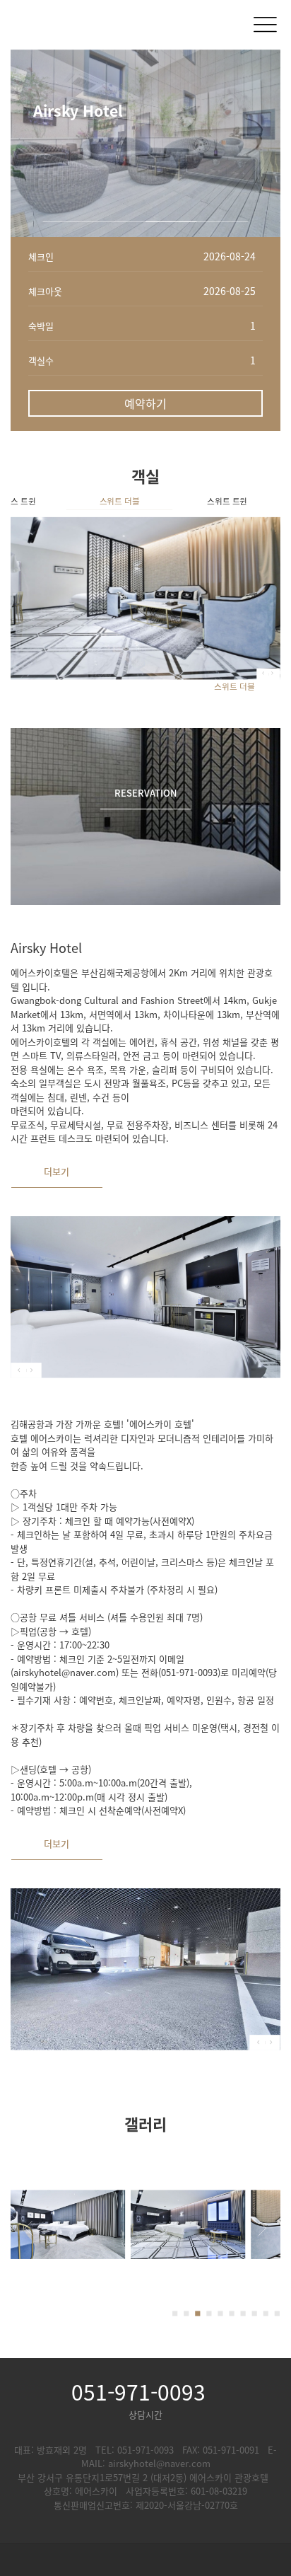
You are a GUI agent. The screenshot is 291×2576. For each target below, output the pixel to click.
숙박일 (41, 326)
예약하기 (145, 403)
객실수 (41, 360)
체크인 (41, 256)
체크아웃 (45, 291)
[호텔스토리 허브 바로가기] (145, 2560)
